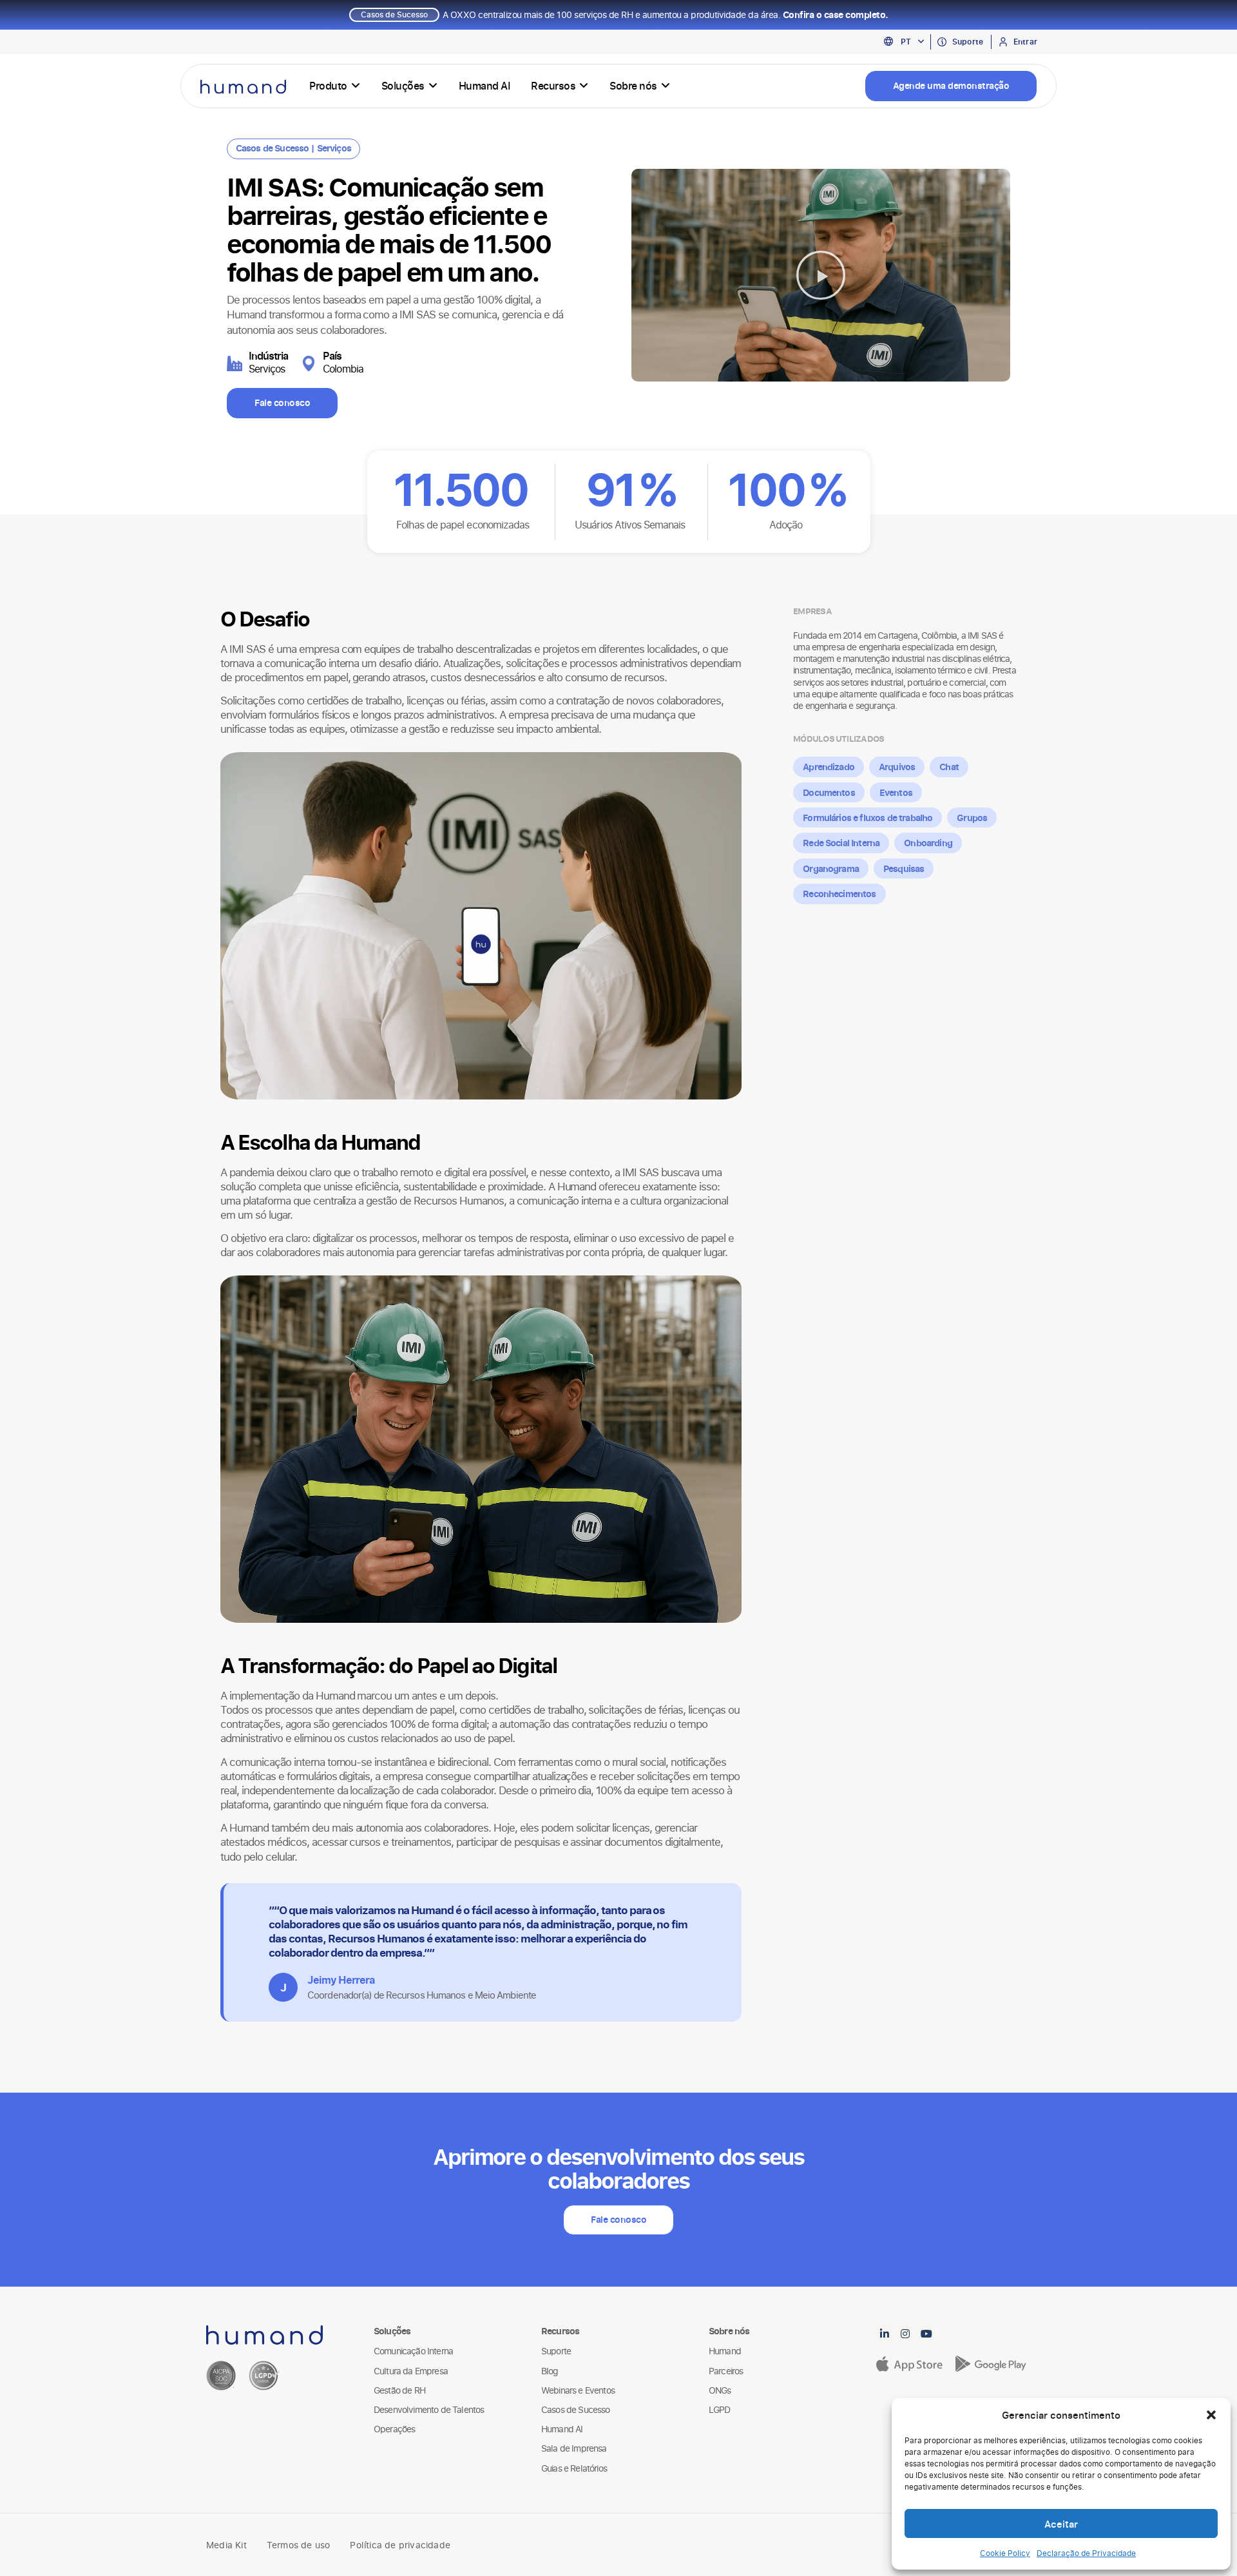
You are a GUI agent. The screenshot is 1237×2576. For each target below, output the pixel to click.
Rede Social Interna (841, 843)
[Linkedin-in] (885, 2334)
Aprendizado (829, 767)
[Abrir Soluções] (433, 86)
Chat (949, 767)
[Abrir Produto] (356, 86)
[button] (1211, 2415)
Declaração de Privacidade (1086, 2553)
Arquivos (897, 767)
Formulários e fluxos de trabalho (868, 818)
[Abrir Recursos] (584, 86)
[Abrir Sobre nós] (666, 86)
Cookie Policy (1005, 2553)
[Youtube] (926, 2334)
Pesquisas (904, 868)
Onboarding (928, 843)
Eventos (896, 792)
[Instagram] (906, 2334)
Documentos (829, 792)
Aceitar (1061, 2524)
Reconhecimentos (839, 894)
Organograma (831, 868)
